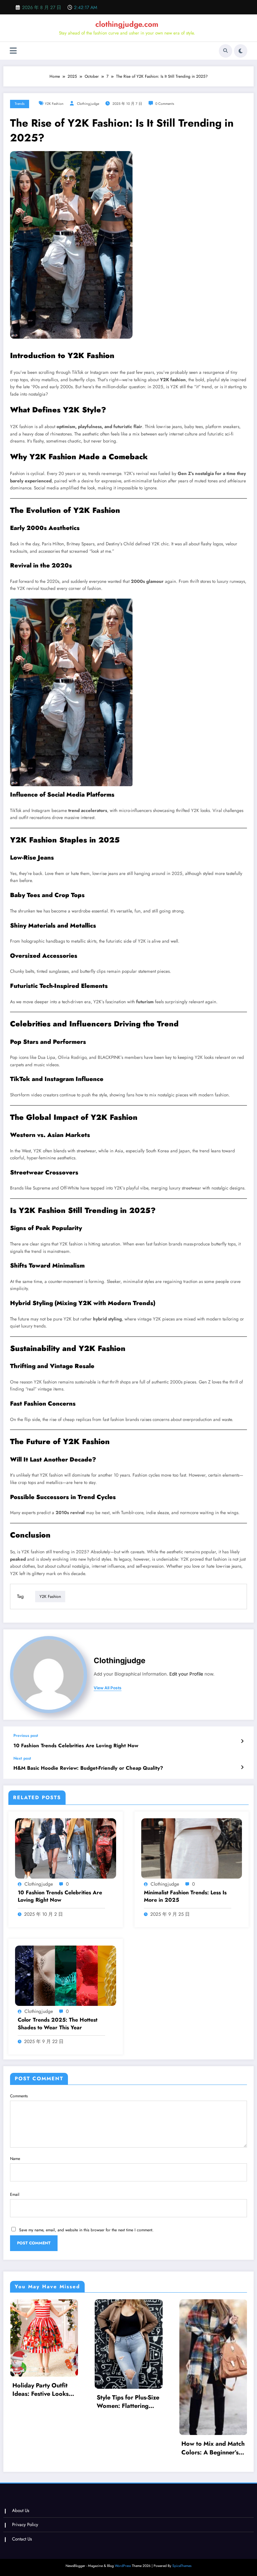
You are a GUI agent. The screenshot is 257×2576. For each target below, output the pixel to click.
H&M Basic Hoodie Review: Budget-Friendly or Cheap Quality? (88, 1768)
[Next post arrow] (242, 1767)
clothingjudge (88, 104)
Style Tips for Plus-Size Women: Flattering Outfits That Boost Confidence (128, 2402)
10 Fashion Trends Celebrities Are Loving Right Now (76, 1746)
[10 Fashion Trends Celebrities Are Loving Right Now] (66, 1848)
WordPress (123, 2566)
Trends (20, 104)
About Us (21, 2511)
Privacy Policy (25, 2525)
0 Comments (165, 104)
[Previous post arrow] (242, 1741)
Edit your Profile (186, 1674)
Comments (19, 2096)
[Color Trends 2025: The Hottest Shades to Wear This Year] (66, 1975)
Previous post (26, 1736)
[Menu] (13, 51)
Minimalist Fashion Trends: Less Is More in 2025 (185, 1896)
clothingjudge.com (127, 24)
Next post (22, 1758)
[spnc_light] (241, 51)
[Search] (226, 51)
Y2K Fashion (54, 104)
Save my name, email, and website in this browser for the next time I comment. (86, 2230)
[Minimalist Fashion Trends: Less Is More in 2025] (192, 1848)
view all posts (108, 1688)
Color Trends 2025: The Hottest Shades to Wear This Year (58, 2024)
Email (15, 2194)
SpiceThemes (182, 2566)
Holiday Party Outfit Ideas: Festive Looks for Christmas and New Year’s (44, 2390)
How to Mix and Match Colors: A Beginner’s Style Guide (213, 2448)
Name (15, 2159)
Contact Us (22, 2539)
